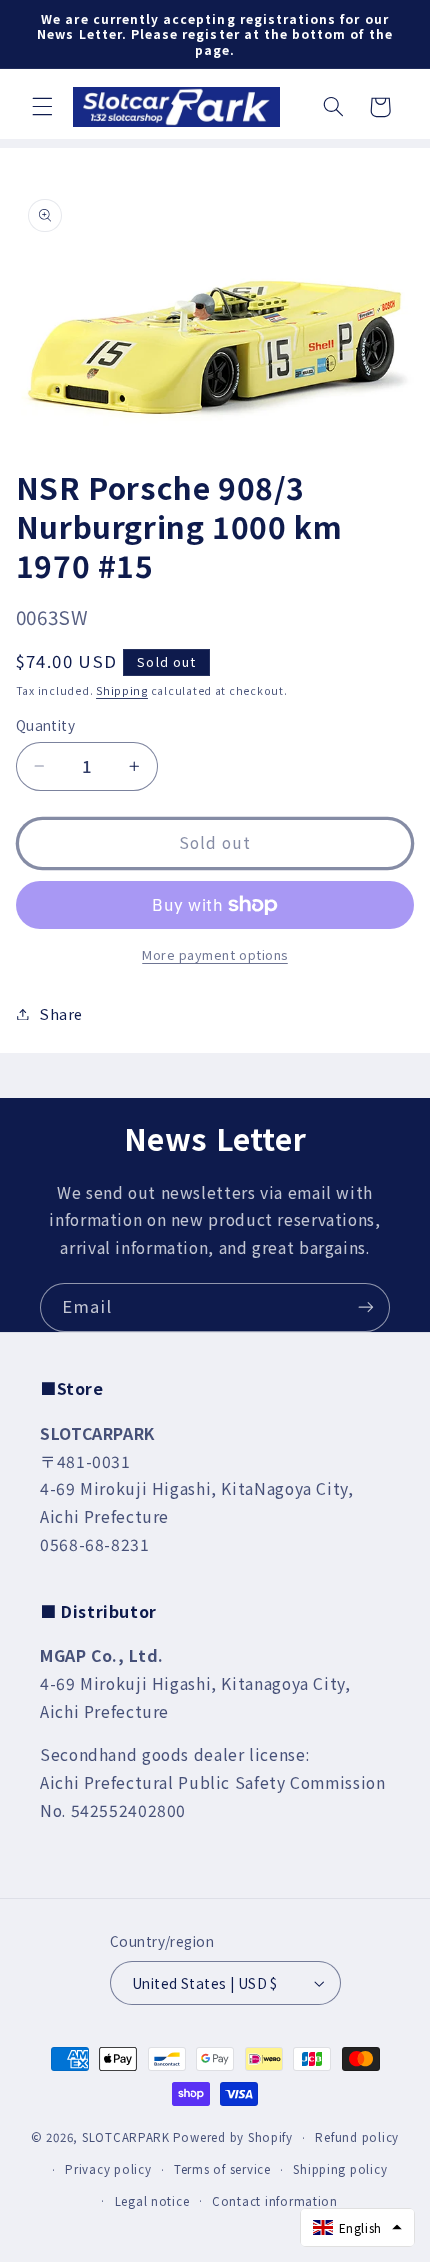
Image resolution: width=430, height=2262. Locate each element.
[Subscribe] (366, 1307)
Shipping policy (340, 2169)
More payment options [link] (215, 955)
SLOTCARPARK (126, 2137)
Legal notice (152, 2201)
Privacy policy (108, 2169)
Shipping (122, 690)
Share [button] (61, 1013)
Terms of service (222, 2169)
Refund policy (357, 2137)
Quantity (45, 725)
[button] (42, 107)
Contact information (275, 2201)
